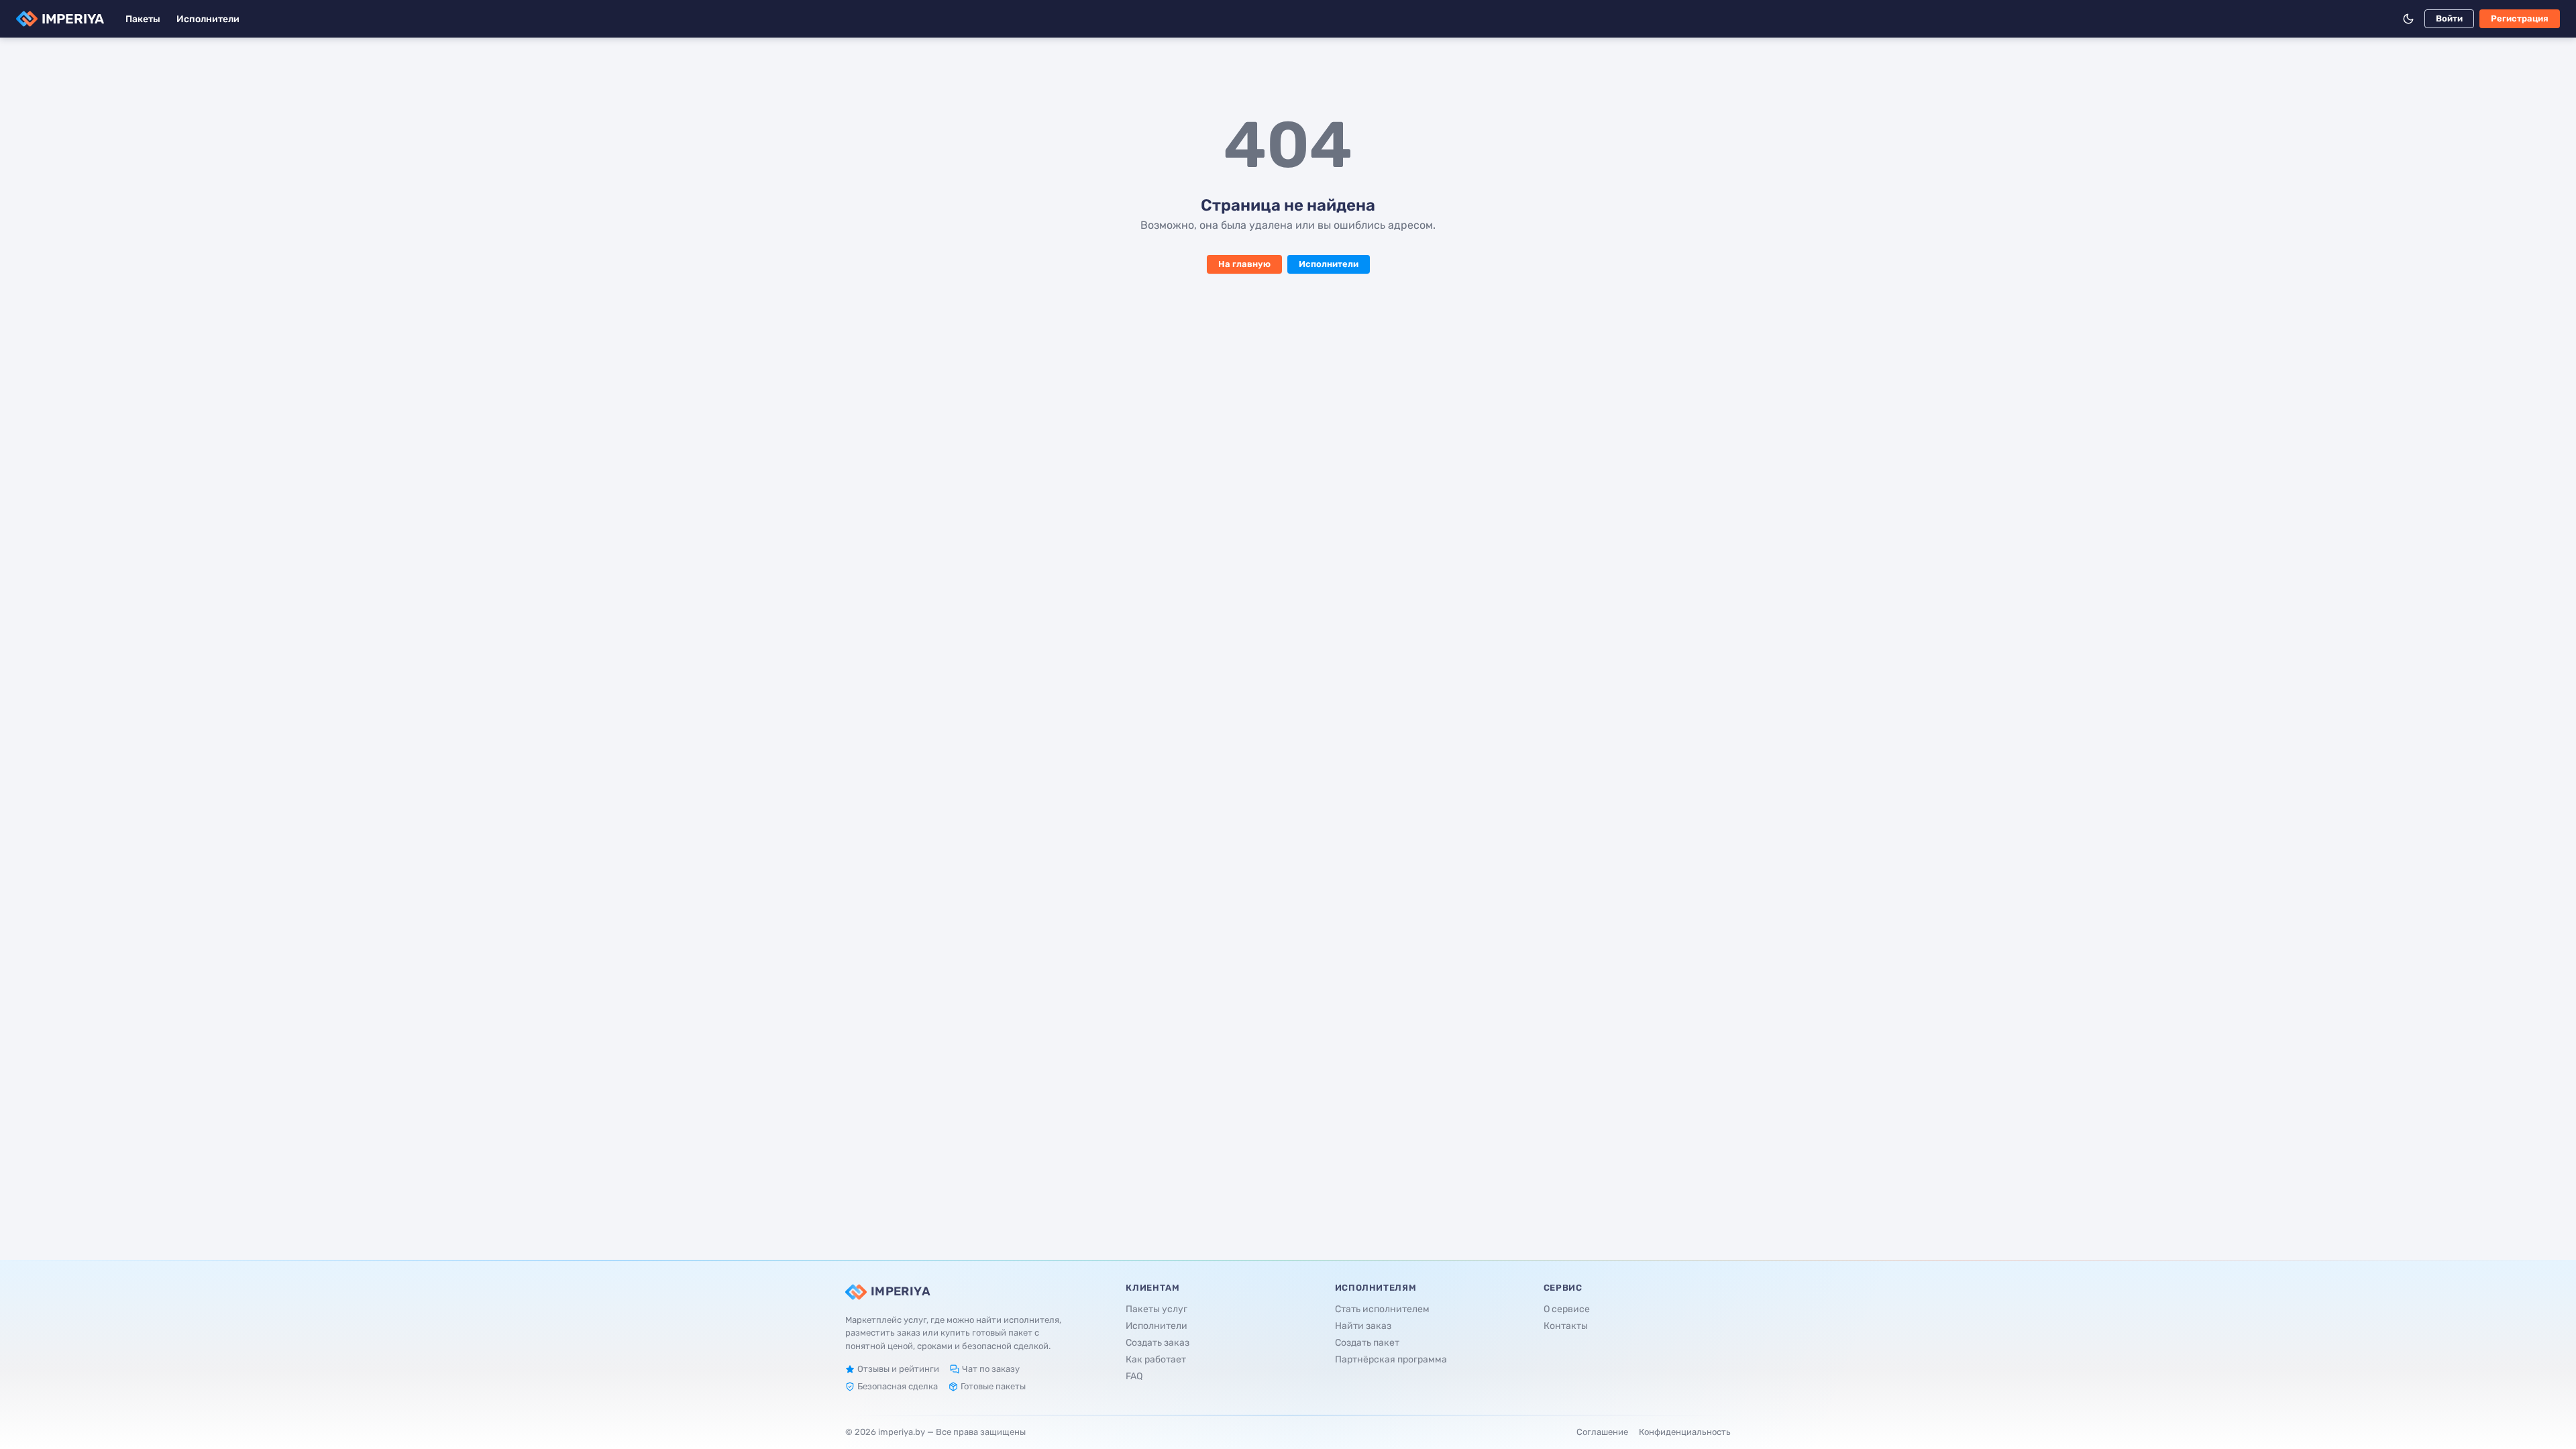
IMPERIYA (73, 19)
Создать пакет (1367, 1343)
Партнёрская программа (1391, 1359)
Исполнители (208, 19)
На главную (1244, 264)
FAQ (1134, 1376)
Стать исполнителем (1382, 1309)
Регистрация (2520, 18)
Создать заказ (1158, 1343)
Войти (2449, 18)
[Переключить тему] (2408, 19)
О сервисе (1567, 1309)
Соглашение (1602, 1432)
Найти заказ (1363, 1326)
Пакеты (143, 19)
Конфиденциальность (1685, 1432)
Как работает (1156, 1359)
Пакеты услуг (1157, 1309)
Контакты (1566, 1326)
